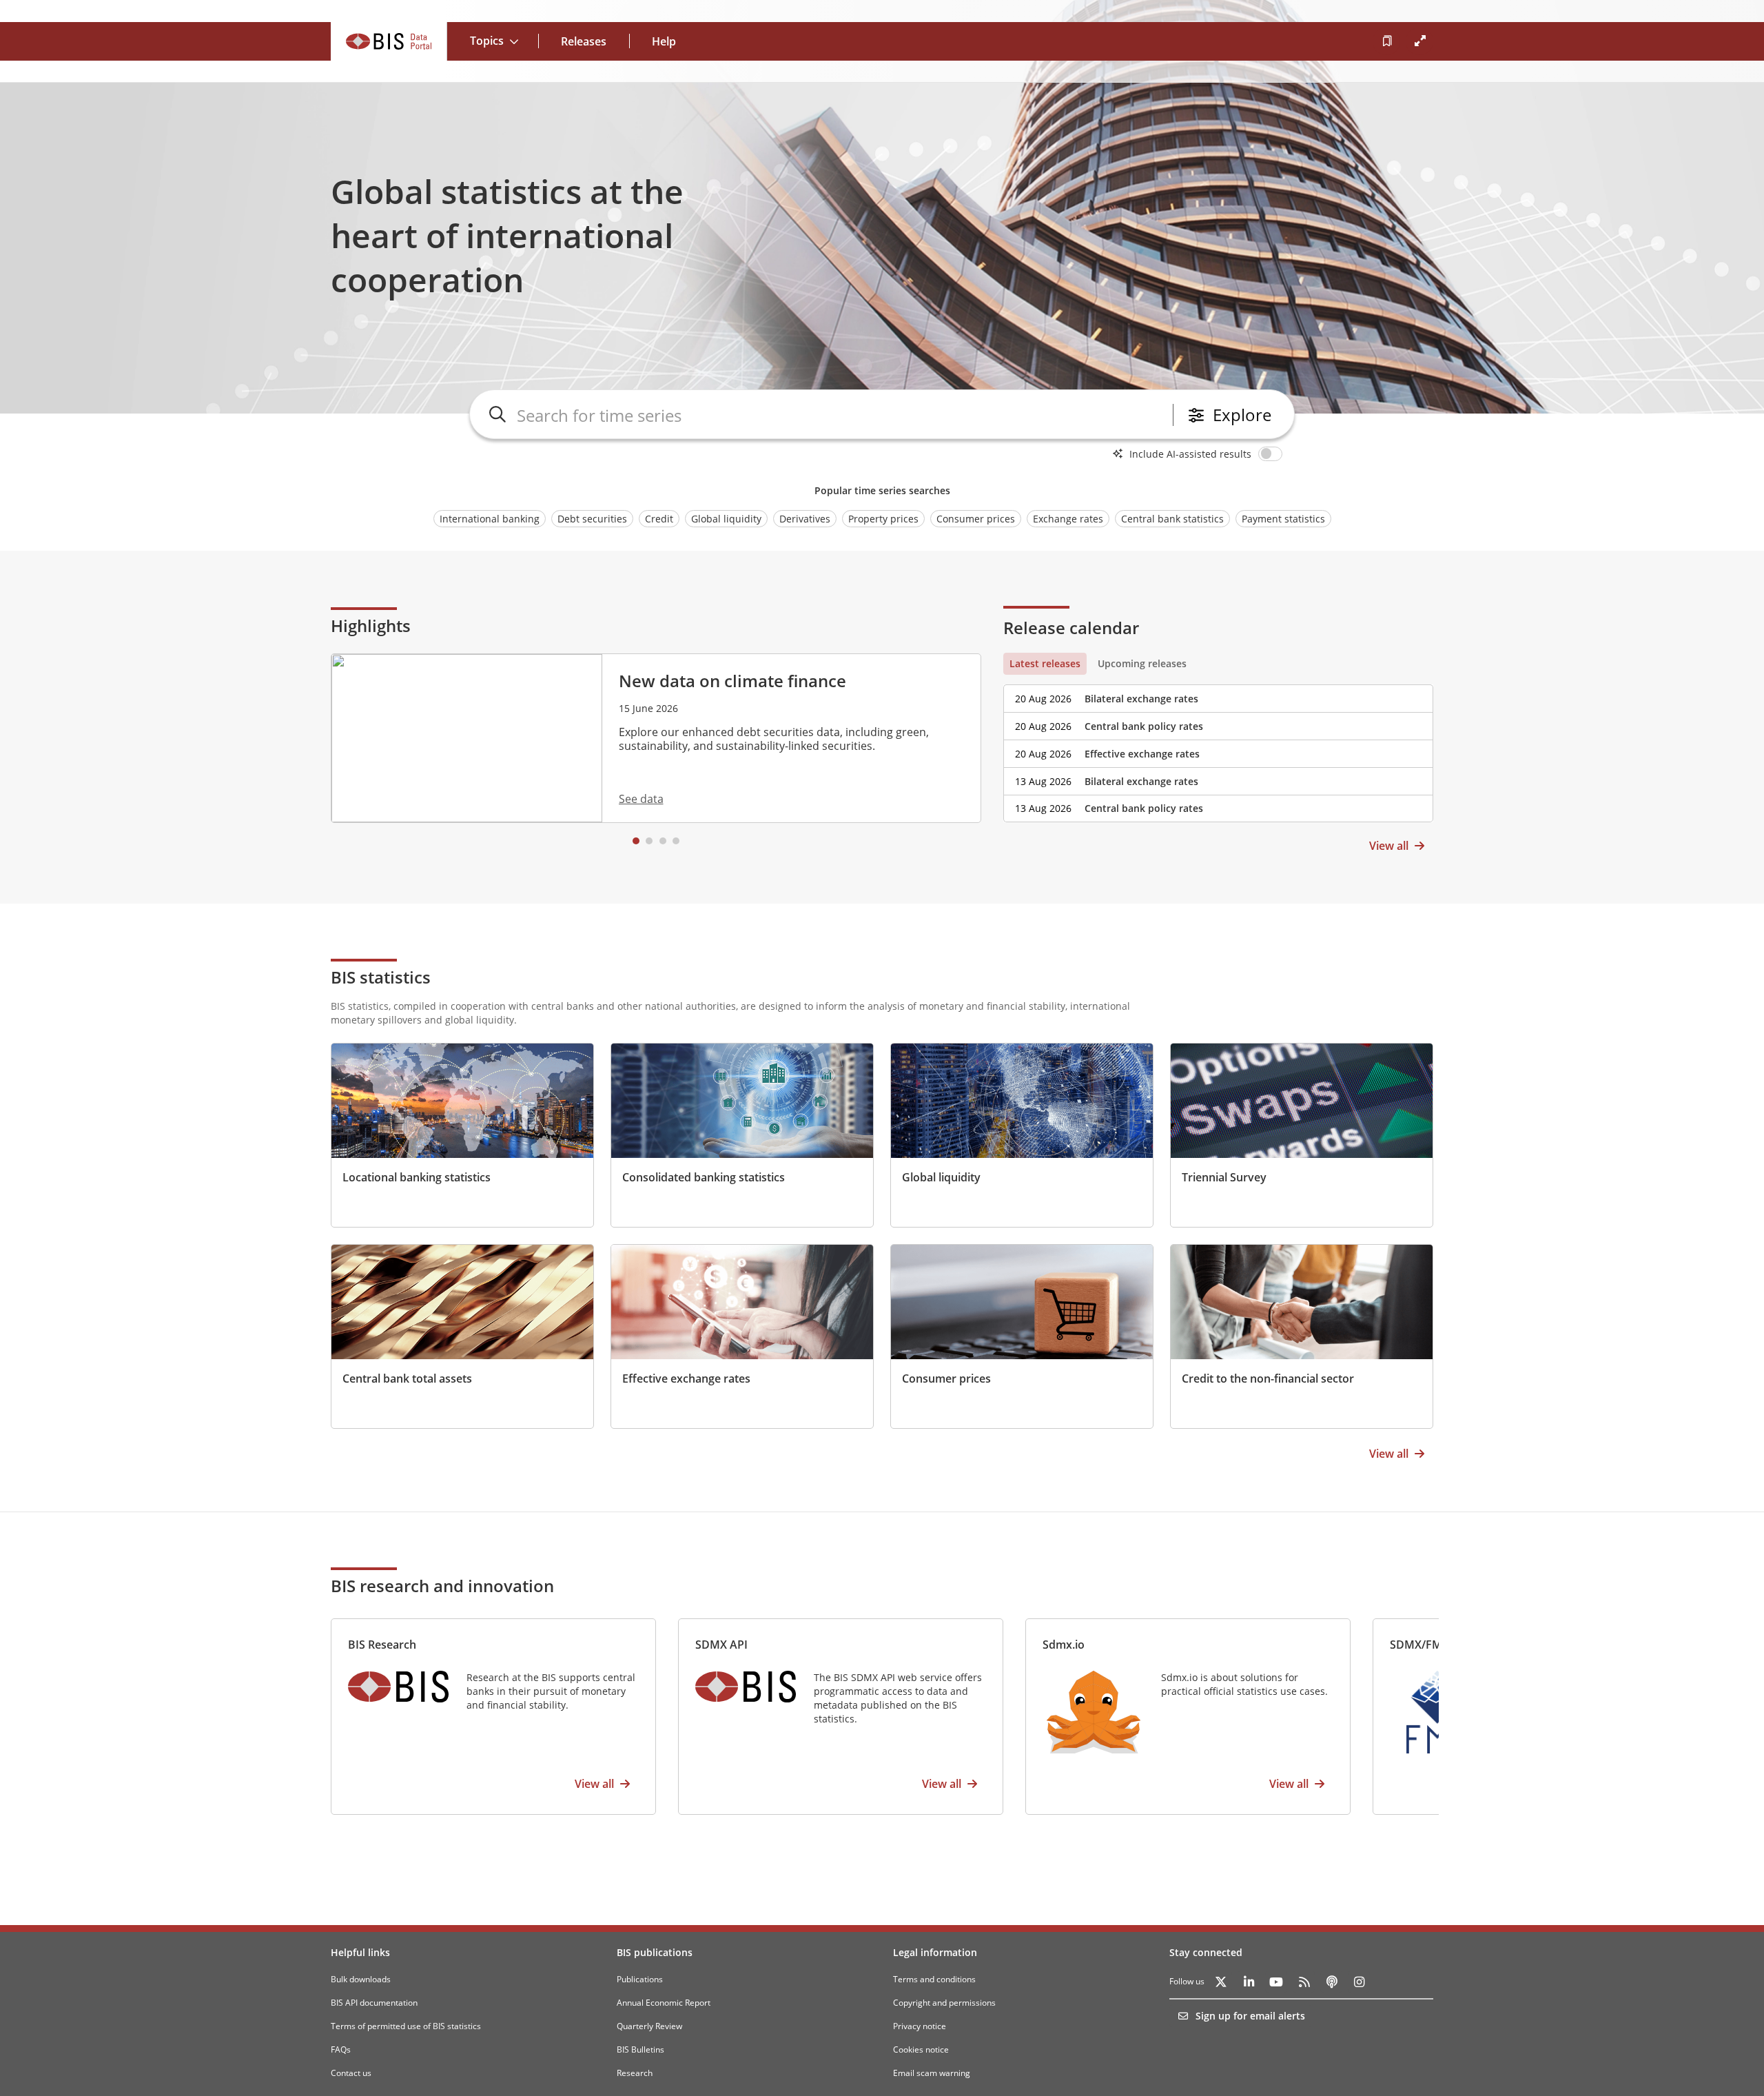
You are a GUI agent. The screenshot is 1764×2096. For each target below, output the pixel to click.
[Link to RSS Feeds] (1304, 1982)
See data (641, 799)
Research (635, 2073)
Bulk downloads (361, 1979)
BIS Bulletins (640, 2049)
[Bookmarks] (1386, 41)
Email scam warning (932, 2073)
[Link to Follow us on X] (1221, 1982)
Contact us (351, 2073)
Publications (640, 1979)
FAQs (341, 2049)
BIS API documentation (374, 2003)
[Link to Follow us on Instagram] (1359, 1982)
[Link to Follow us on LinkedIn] (1249, 1982)
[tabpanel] (1218, 749)
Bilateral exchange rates (1141, 699)
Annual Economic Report (664, 2003)
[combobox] (842, 415)
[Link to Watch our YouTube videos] (1276, 1982)
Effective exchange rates (1142, 754)
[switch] (1273, 454)
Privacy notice (920, 2026)
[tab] (1045, 664)
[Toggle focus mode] (1419, 41)
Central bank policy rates (1144, 726)
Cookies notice (921, 2049)
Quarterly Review (649, 2026)
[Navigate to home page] (389, 41)
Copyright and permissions (944, 2003)
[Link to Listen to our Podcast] (1331, 1982)
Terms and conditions (934, 1979)
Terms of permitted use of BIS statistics (406, 2026)
